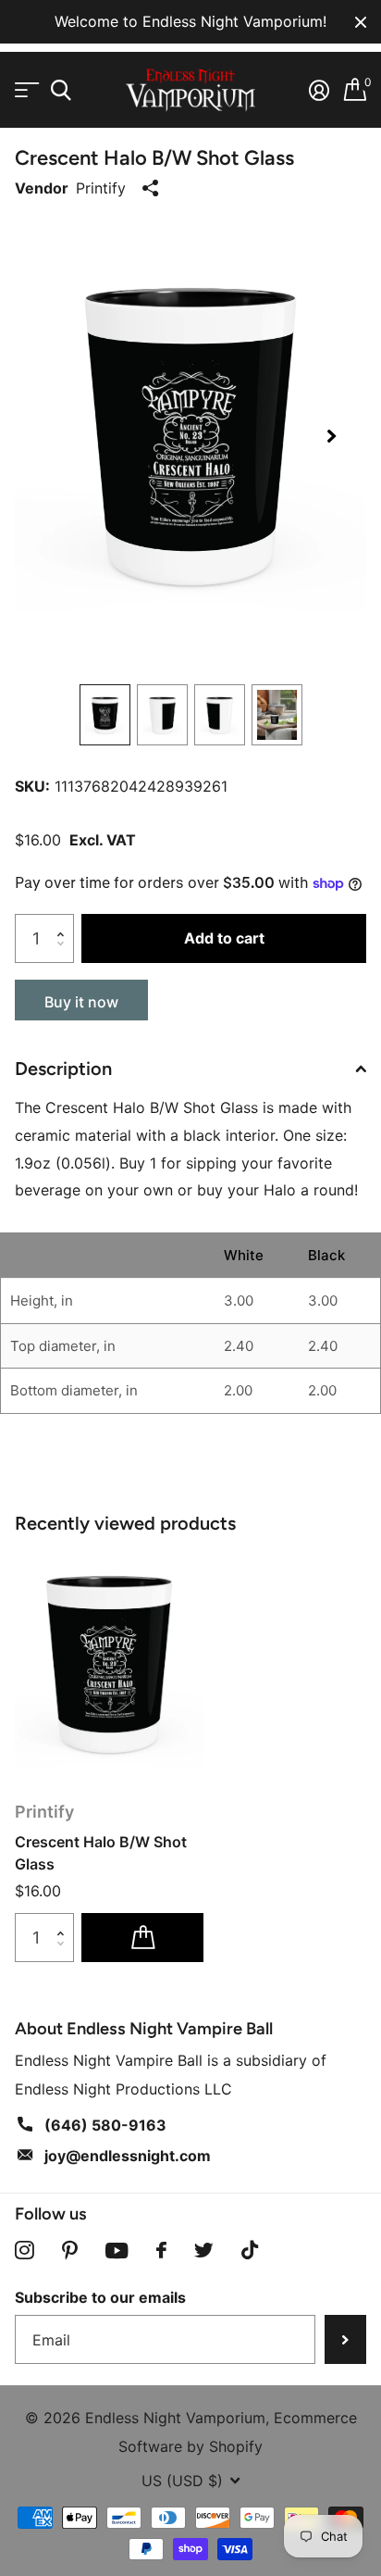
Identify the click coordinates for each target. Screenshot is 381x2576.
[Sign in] (319, 90)
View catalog (25, 90)
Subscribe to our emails (100, 2297)
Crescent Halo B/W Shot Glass (101, 1853)
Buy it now (81, 1002)
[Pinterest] (70, 2251)
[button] (331, 437)
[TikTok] (250, 2251)
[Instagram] (25, 2251)
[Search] (61, 90)
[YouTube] (117, 2251)
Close (361, 22)
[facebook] (161, 2250)
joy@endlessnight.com (128, 2156)
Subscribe (345, 2339)
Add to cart (224, 938)
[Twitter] (204, 2250)
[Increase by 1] (65, 921)
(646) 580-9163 (105, 2125)
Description (63, 1069)
